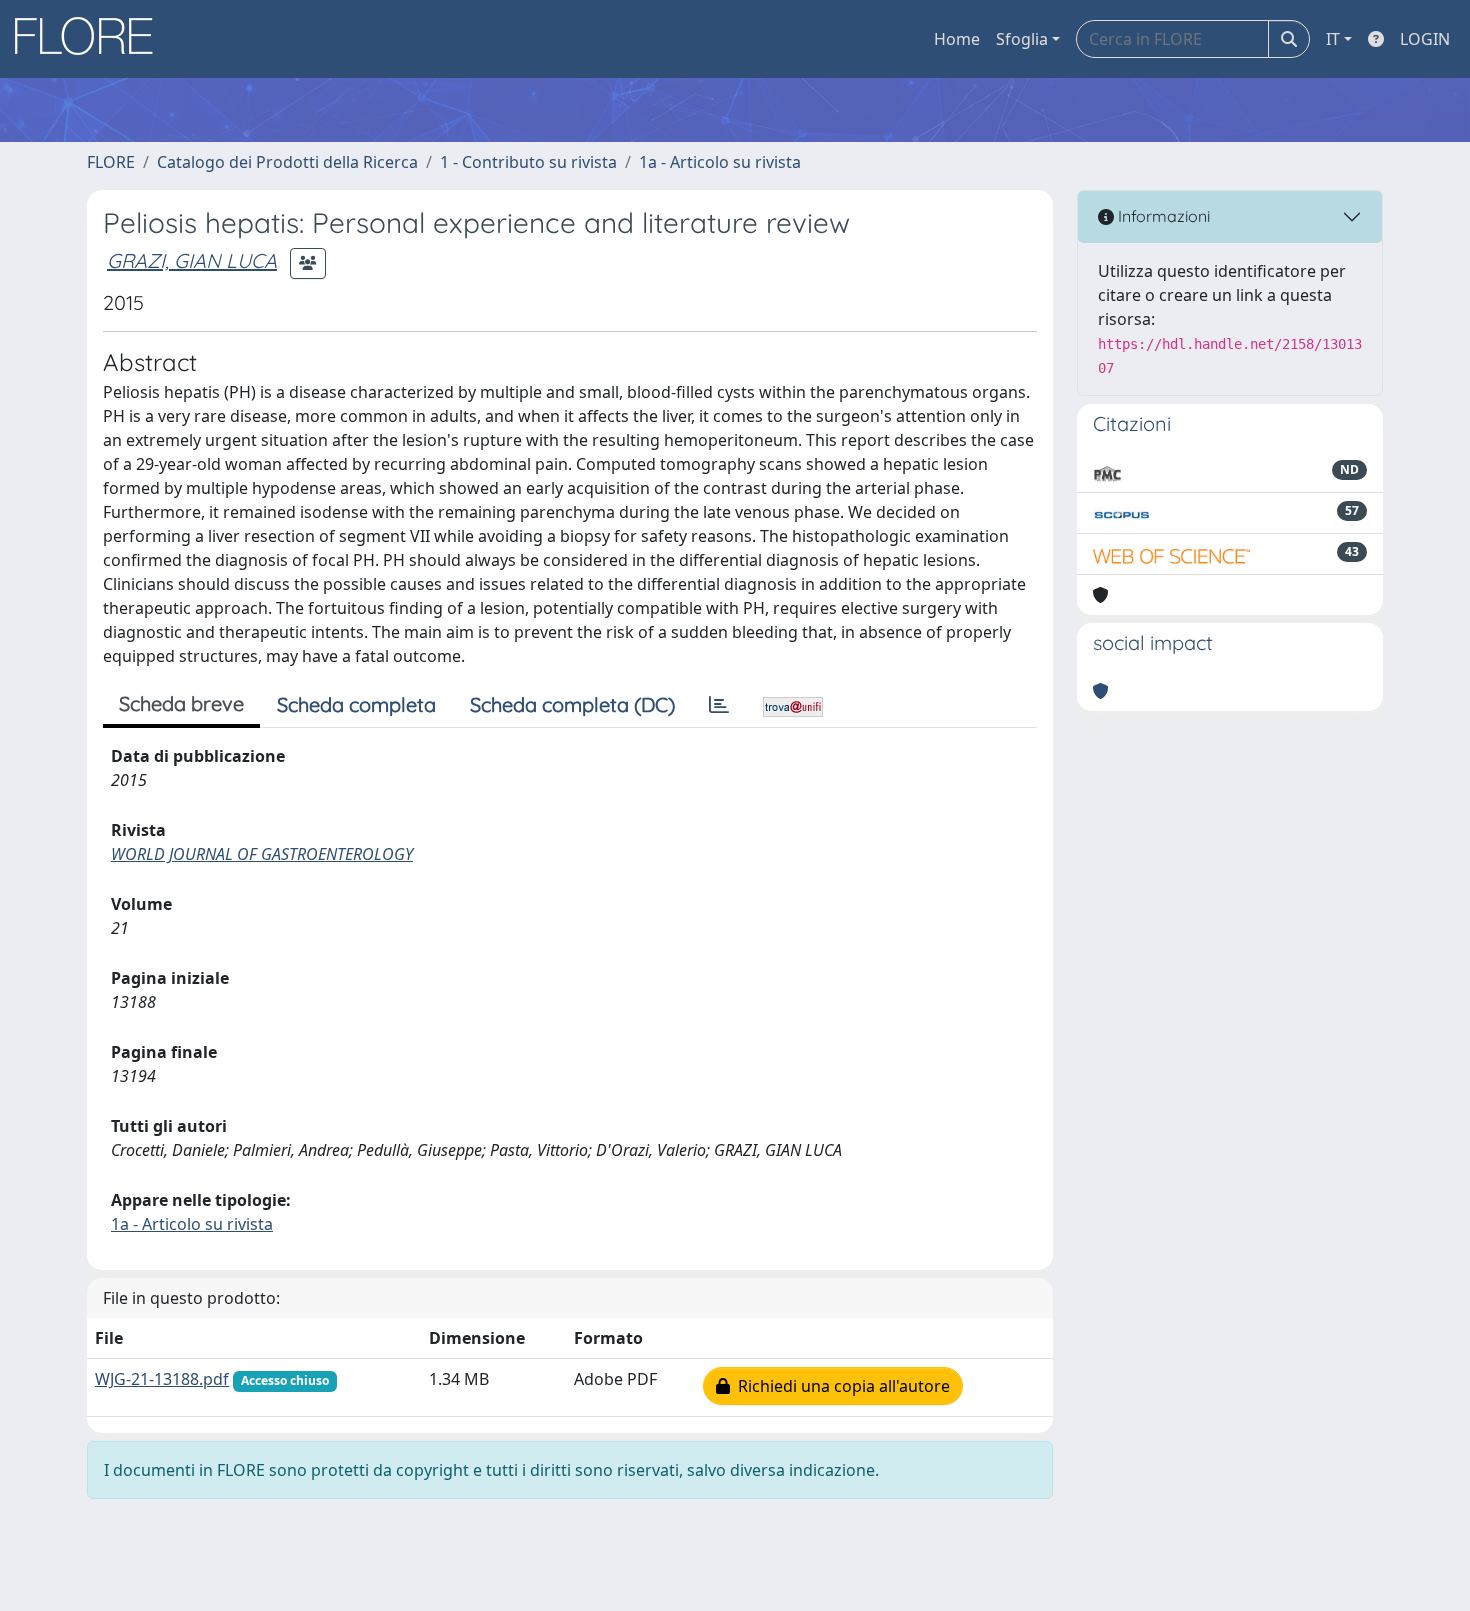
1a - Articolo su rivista (720, 162)
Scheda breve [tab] (181, 703)
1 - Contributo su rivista (528, 162)
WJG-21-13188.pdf (162, 1379)
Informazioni (1162, 216)
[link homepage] (91, 39)
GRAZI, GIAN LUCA (192, 260)
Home (957, 39)
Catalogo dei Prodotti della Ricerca (287, 162)
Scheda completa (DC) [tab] (572, 704)
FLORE (111, 162)
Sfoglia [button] (1022, 39)
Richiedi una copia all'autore (840, 1386)
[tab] (719, 705)
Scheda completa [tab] (356, 704)
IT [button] (1333, 39)
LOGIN (1425, 39)
